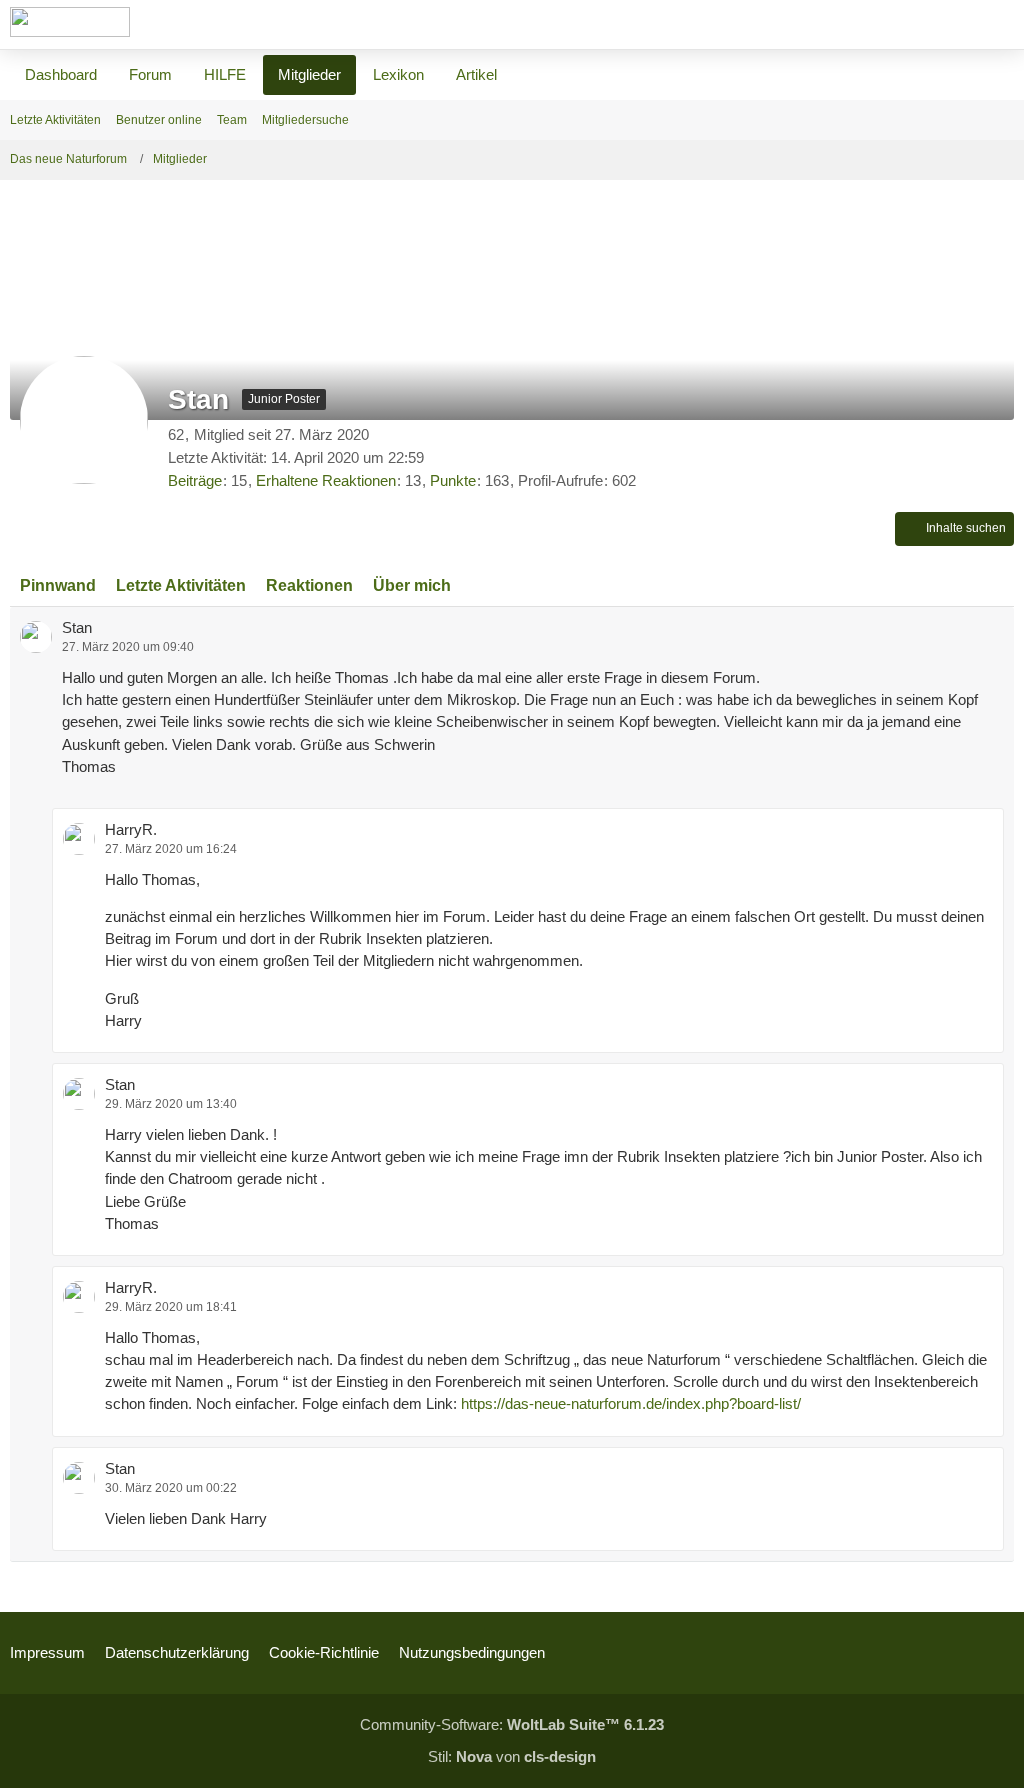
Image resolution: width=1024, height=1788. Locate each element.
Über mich (412, 585)
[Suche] (898, 25)
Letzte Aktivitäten (181, 585)
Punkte (453, 480)
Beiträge (195, 480)
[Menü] (998, 25)
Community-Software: (512, 1724)
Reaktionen (309, 585)
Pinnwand (58, 585)
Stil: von (512, 1756)
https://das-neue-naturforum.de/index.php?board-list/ (631, 1403)
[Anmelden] (948, 25)
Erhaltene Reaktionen (326, 480)
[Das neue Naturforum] (70, 22)
